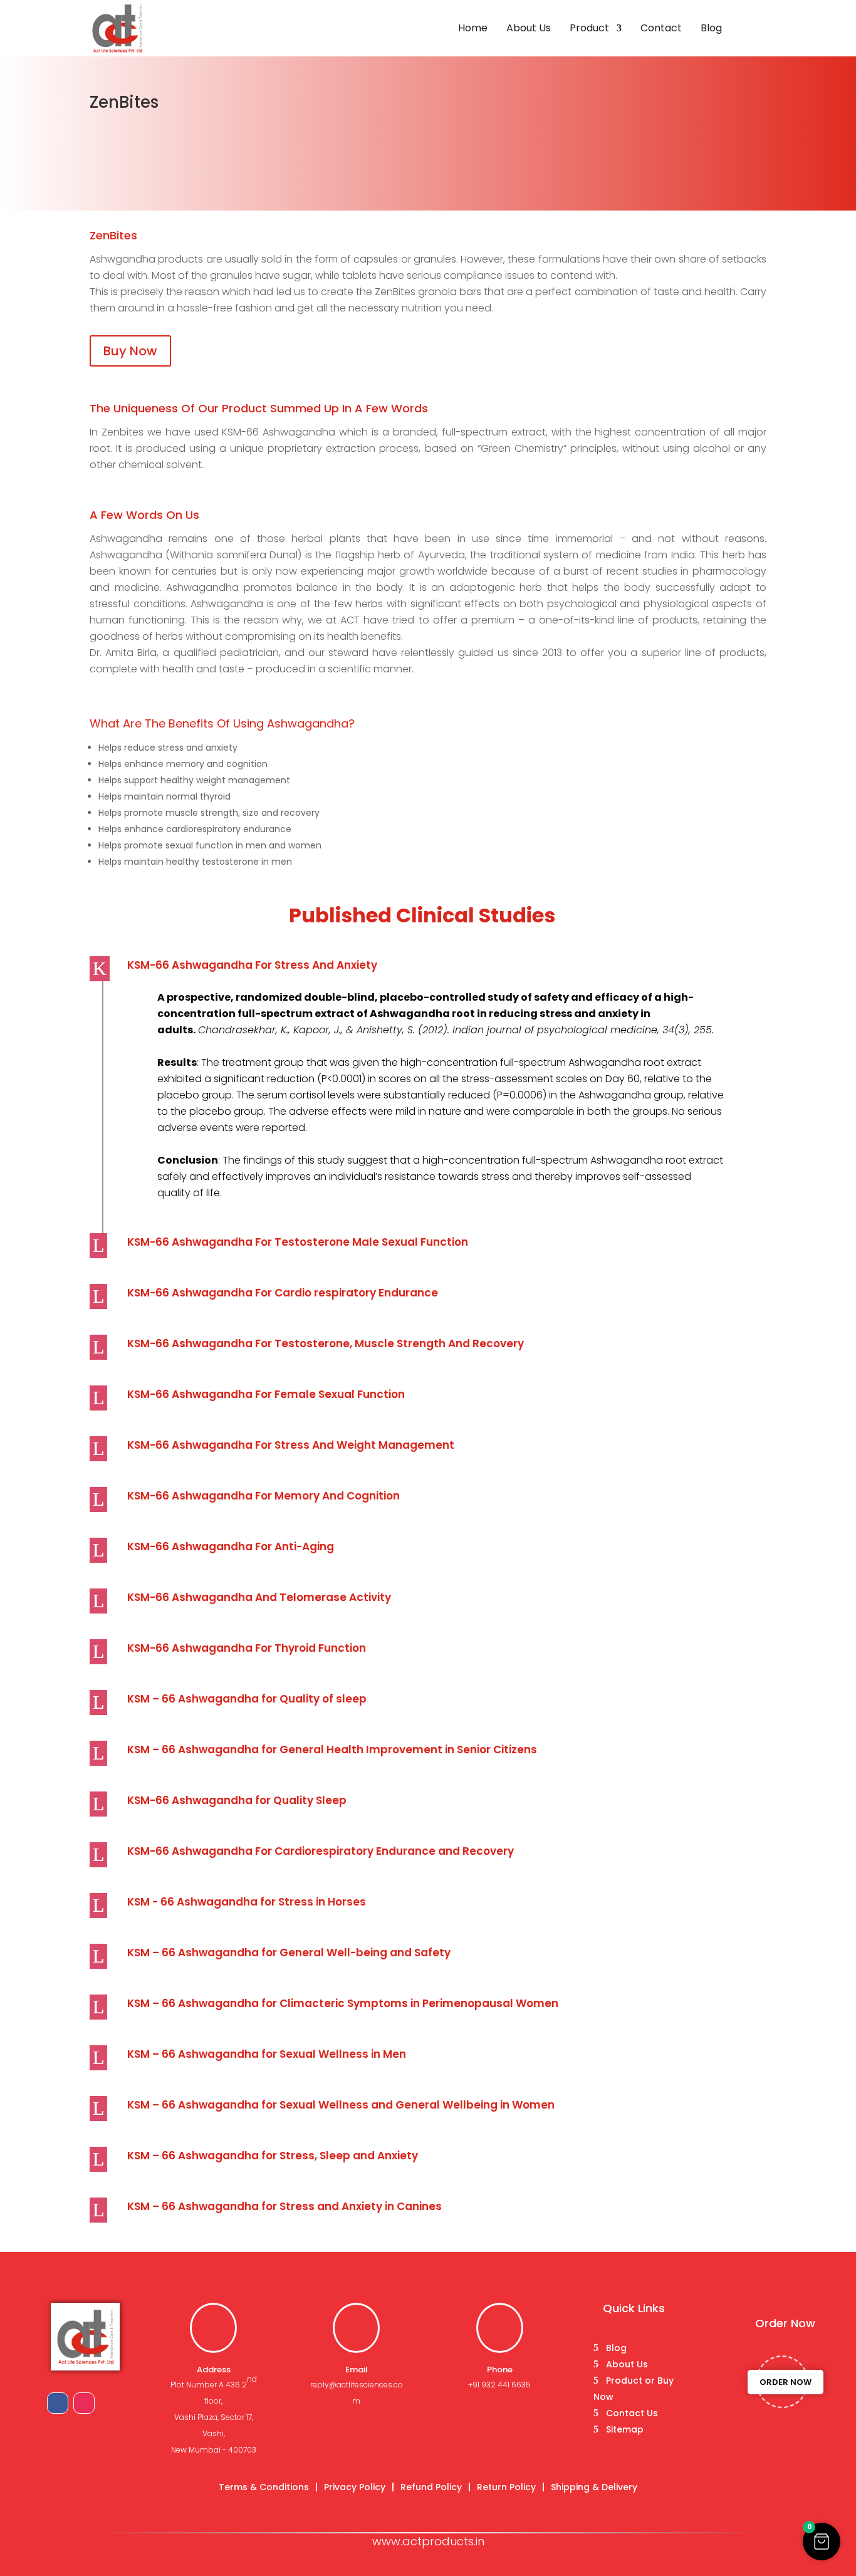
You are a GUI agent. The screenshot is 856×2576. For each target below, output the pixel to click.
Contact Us (632, 2413)
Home (473, 29)
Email (357, 2370)
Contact (661, 29)
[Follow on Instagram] (84, 2403)
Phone (500, 2370)
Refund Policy (431, 2487)
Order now (786, 2382)
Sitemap (625, 2429)
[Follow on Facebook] (58, 2403)
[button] (822, 2542)
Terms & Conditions (264, 2487)
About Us (529, 29)
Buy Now (130, 351)
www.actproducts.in (428, 2541)
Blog (711, 29)
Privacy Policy (355, 2487)
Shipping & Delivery (594, 2487)
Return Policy (506, 2487)
